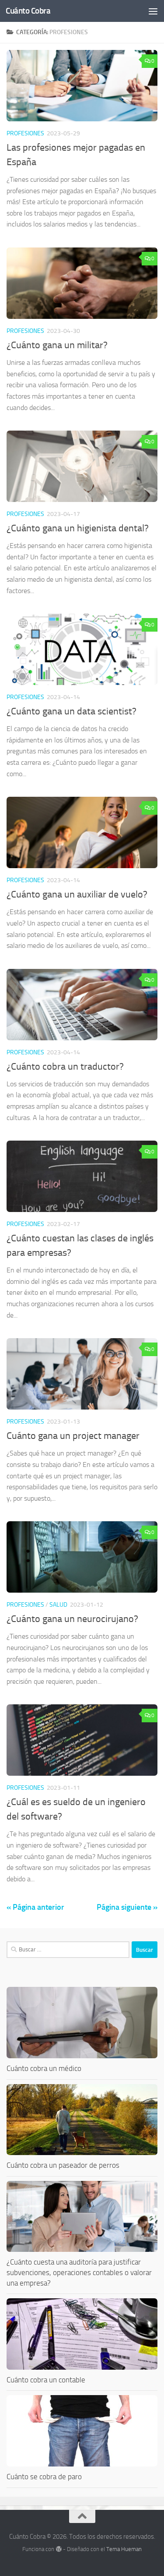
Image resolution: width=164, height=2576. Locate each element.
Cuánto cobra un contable (46, 2380)
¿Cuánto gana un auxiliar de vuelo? (77, 894)
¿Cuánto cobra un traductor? (65, 1067)
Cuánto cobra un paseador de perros (63, 2165)
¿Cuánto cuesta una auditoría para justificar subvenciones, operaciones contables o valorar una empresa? (79, 2272)
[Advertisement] (82, 87)
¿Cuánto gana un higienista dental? (78, 528)
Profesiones (25, 331)
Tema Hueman (124, 2549)
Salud (58, 1605)
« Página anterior (35, 1907)
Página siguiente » (127, 1907)
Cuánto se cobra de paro (44, 2477)
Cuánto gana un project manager (73, 1436)
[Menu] (153, 11)
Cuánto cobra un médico (44, 2068)
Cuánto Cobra (28, 11)
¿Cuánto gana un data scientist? (72, 711)
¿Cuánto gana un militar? (57, 345)
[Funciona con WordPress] (58, 2549)
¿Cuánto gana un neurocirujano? (72, 1619)
